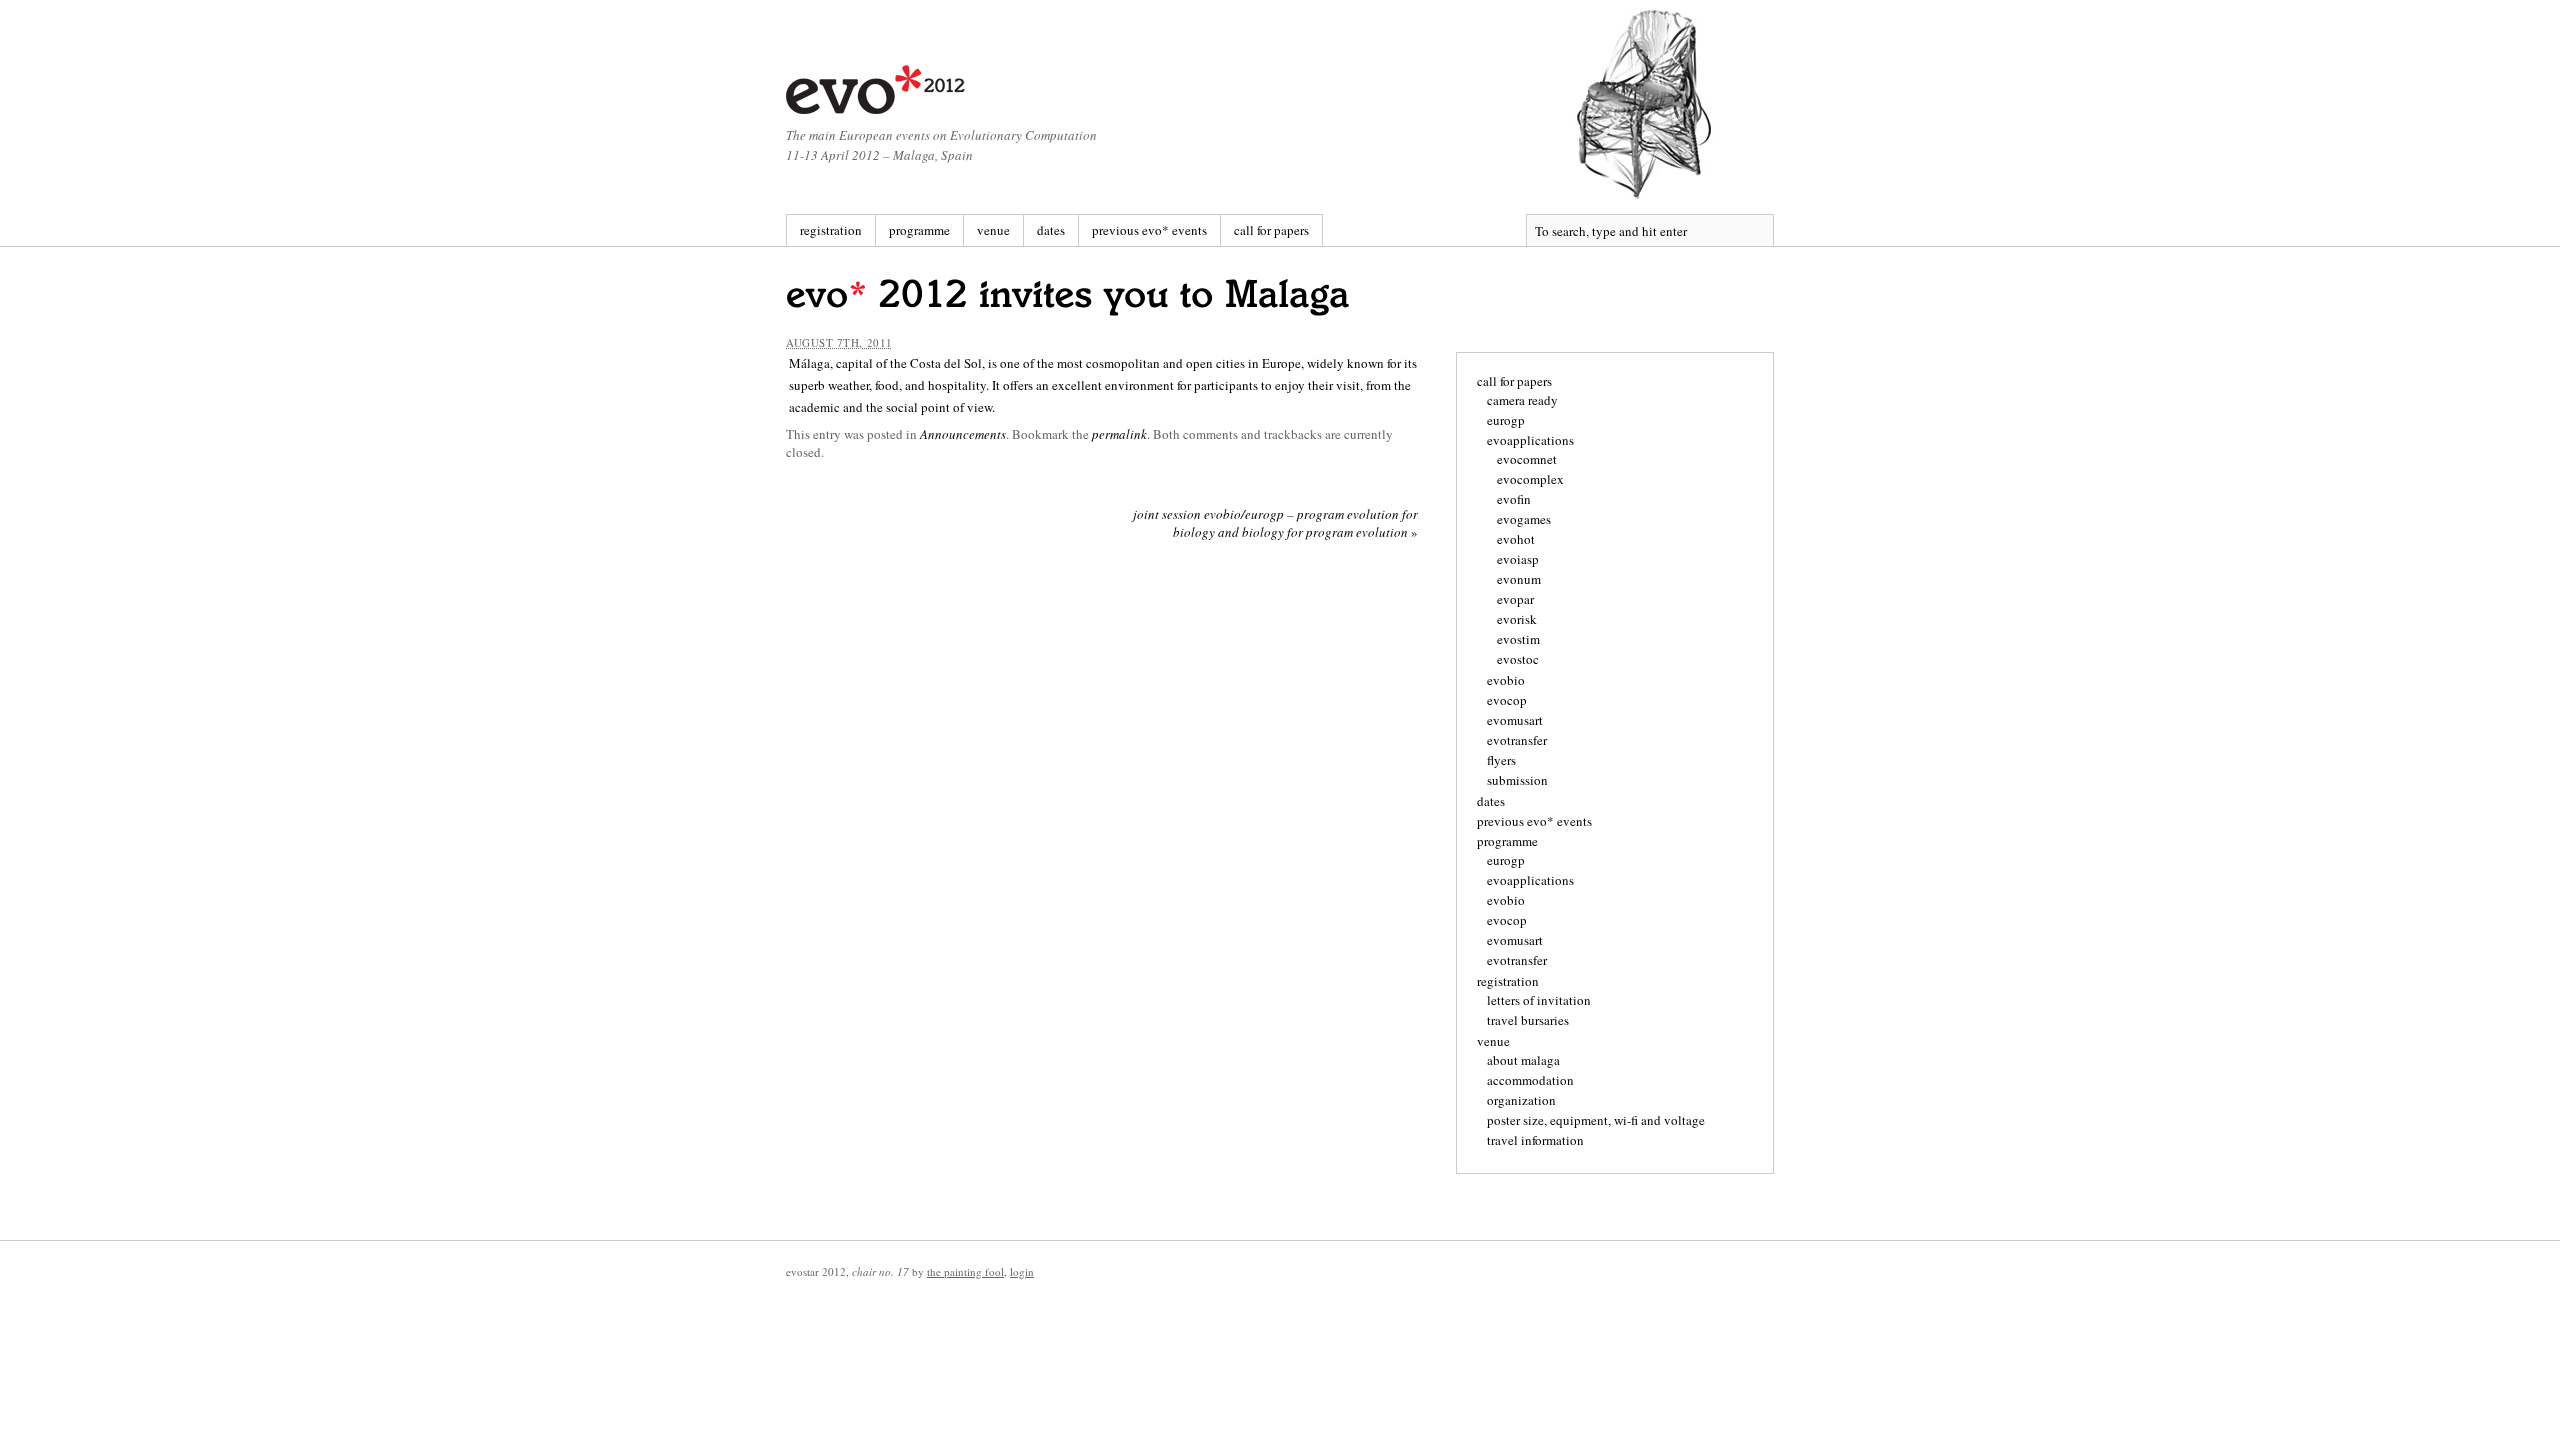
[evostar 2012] (876, 89)
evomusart (1515, 720)
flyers (1501, 760)
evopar (1515, 599)
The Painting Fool (965, 1271)
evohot (1516, 539)
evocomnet (1527, 459)
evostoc (1518, 659)
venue (993, 230)
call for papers (1271, 230)
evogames (1524, 519)
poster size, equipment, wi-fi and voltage (1596, 1120)
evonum (1519, 579)
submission (1517, 780)
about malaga (1523, 1060)
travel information (1535, 1140)
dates (1051, 230)
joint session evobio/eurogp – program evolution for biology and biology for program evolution (1275, 523)
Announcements (963, 434)
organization (1521, 1100)
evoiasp (1518, 559)
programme (919, 230)
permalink (1119, 434)
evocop (1507, 700)
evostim (1518, 639)
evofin (1514, 499)
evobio (1506, 680)
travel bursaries (1528, 1020)
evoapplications (1530, 440)
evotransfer (1517, 740)
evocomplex (1530, 479)
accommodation (1530, 1080)
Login (1022, 1271)
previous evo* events (1149, 230)
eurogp (1506, 420)
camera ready (1522, 400)
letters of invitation (1539, 1000)
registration (831, 230)
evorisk (1517, 619)
